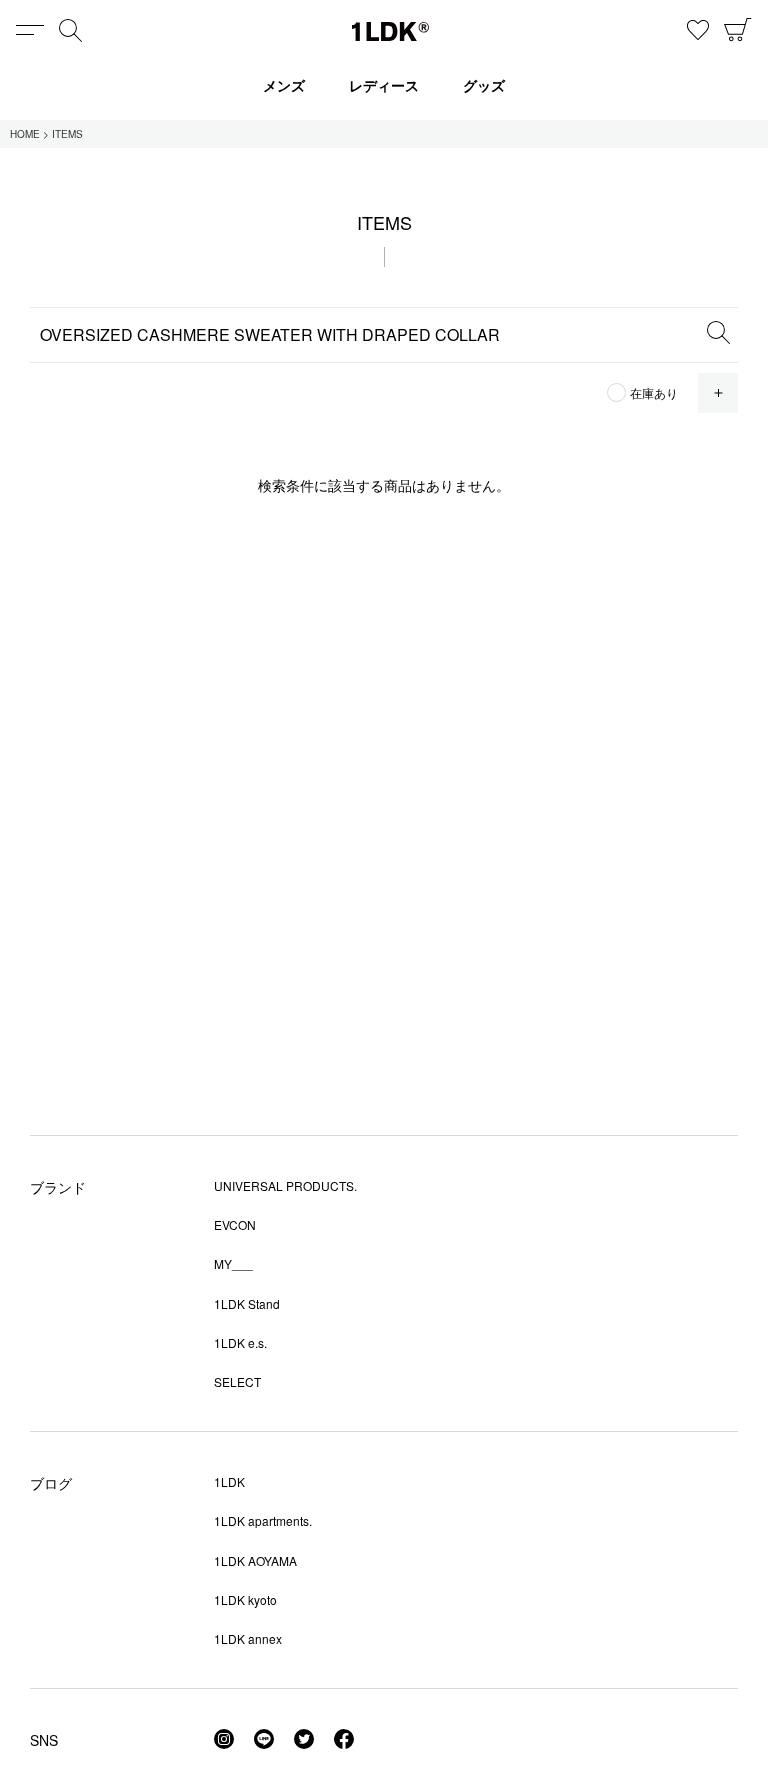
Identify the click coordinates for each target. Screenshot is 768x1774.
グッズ (484, 85)
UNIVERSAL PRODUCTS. (285, 1185)
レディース (384, 85)
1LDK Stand (247, 1303)
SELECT (237, 1381)
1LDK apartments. (263, 1520)
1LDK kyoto (245, 1599)
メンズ (284, 85)
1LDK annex (248, 1638)
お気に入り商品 (698, 30)
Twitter (304, 1739)
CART (738, 30)
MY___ (233, 1263)
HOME (25, 134)
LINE (264, 1739)
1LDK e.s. (240, 1342)
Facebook (344, 1739)
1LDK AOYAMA (255, 1560)
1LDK (390, 31)
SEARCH (718, 332)
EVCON (235, 1224)
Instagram (224, 1739)
